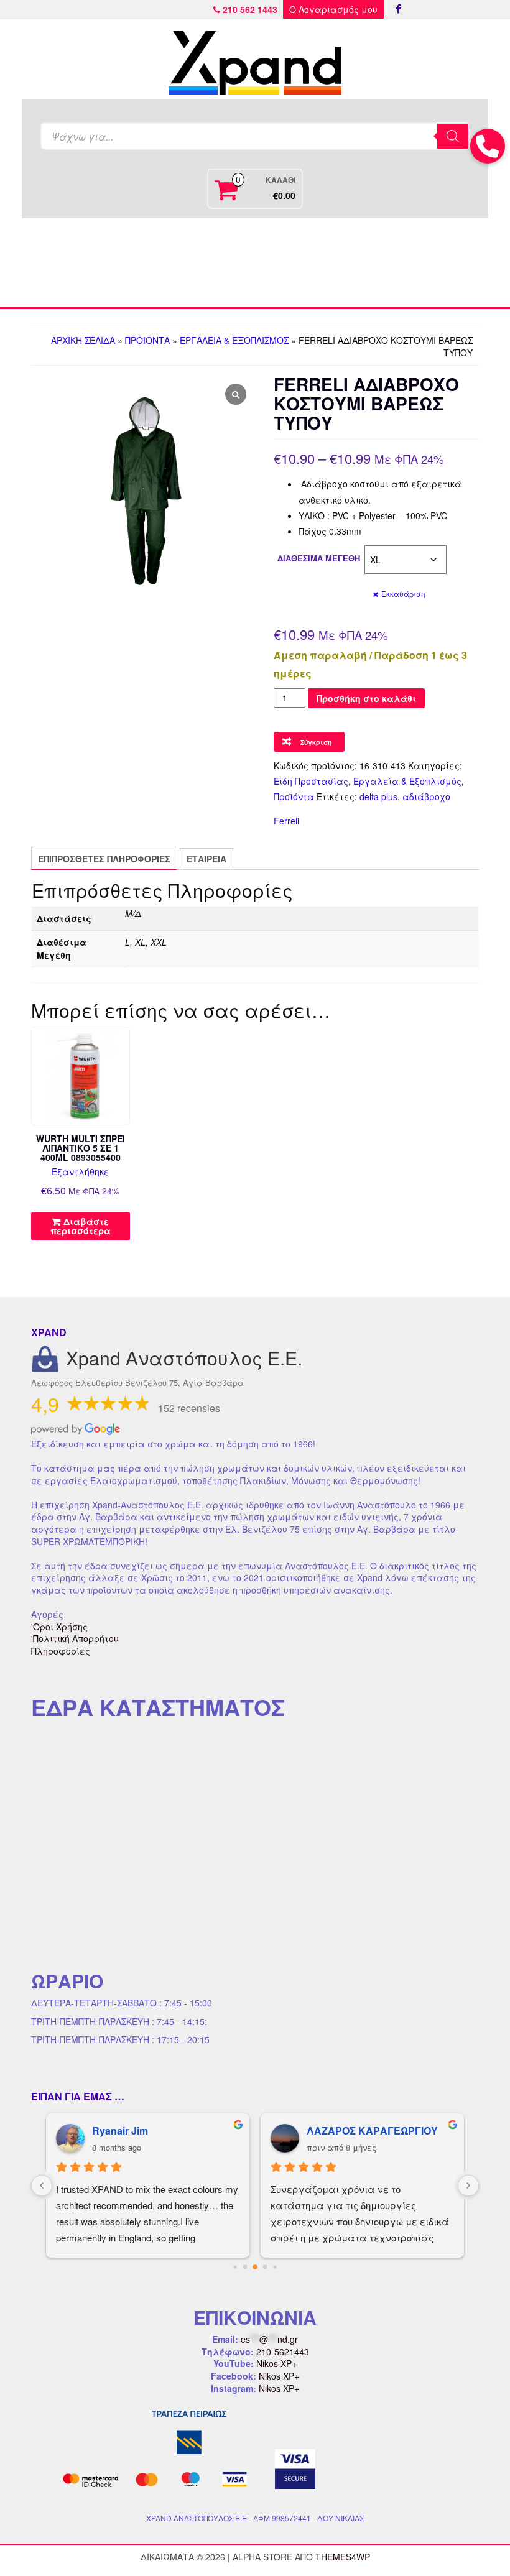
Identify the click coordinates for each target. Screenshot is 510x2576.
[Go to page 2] (251, 2267)
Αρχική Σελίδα (83, 340)
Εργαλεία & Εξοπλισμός (234, 340)
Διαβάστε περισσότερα (81, 1226)
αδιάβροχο (426, 796)
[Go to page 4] (271, 2267)
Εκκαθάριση (403, 594)
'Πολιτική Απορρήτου (75, 1638)
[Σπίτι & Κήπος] (255, 263)
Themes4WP (343, 2557)
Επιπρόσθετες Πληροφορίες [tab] (104, 859)
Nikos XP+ (276, 2363)
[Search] (453, 136)
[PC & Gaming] (343, 263)
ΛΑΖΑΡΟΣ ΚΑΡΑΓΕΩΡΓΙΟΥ (371, 2131)
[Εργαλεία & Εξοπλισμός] (167, 263)
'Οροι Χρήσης (59, 1627)
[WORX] (430, 263)
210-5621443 (283, 2352)
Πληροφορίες (61, 1651)
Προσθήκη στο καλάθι (366, 698)
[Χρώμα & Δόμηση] (80, 263)
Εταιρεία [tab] (206, 859)
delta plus (378, 796)
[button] (488, 146)
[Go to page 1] (240, 2267)
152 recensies (189, 1408)
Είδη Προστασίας (311, 781)
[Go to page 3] (261, 2267)
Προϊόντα (147, 340)
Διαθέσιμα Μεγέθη (319, 558)
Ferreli (286, 821)
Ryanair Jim (119, 2131)
